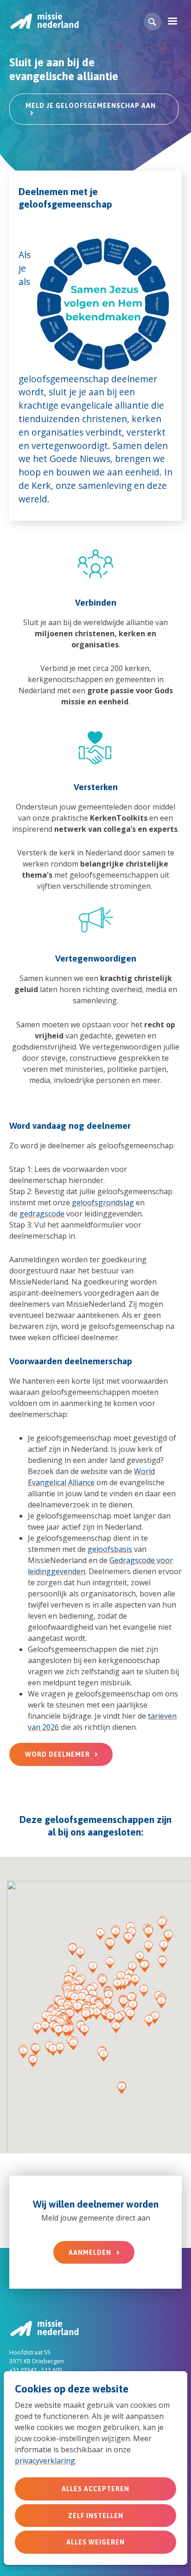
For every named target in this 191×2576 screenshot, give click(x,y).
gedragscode (42, 1214)
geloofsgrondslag (103, 1203)
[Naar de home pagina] (44, 21)
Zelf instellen (96, 2516)
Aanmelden (90, 2253)
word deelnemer (57, 1754)
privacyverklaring (45, 2461)
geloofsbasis (110, 1549)
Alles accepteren (95, 2489)
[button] (153, 22)
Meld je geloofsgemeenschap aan (91, 106)
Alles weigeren (95, 2542)
